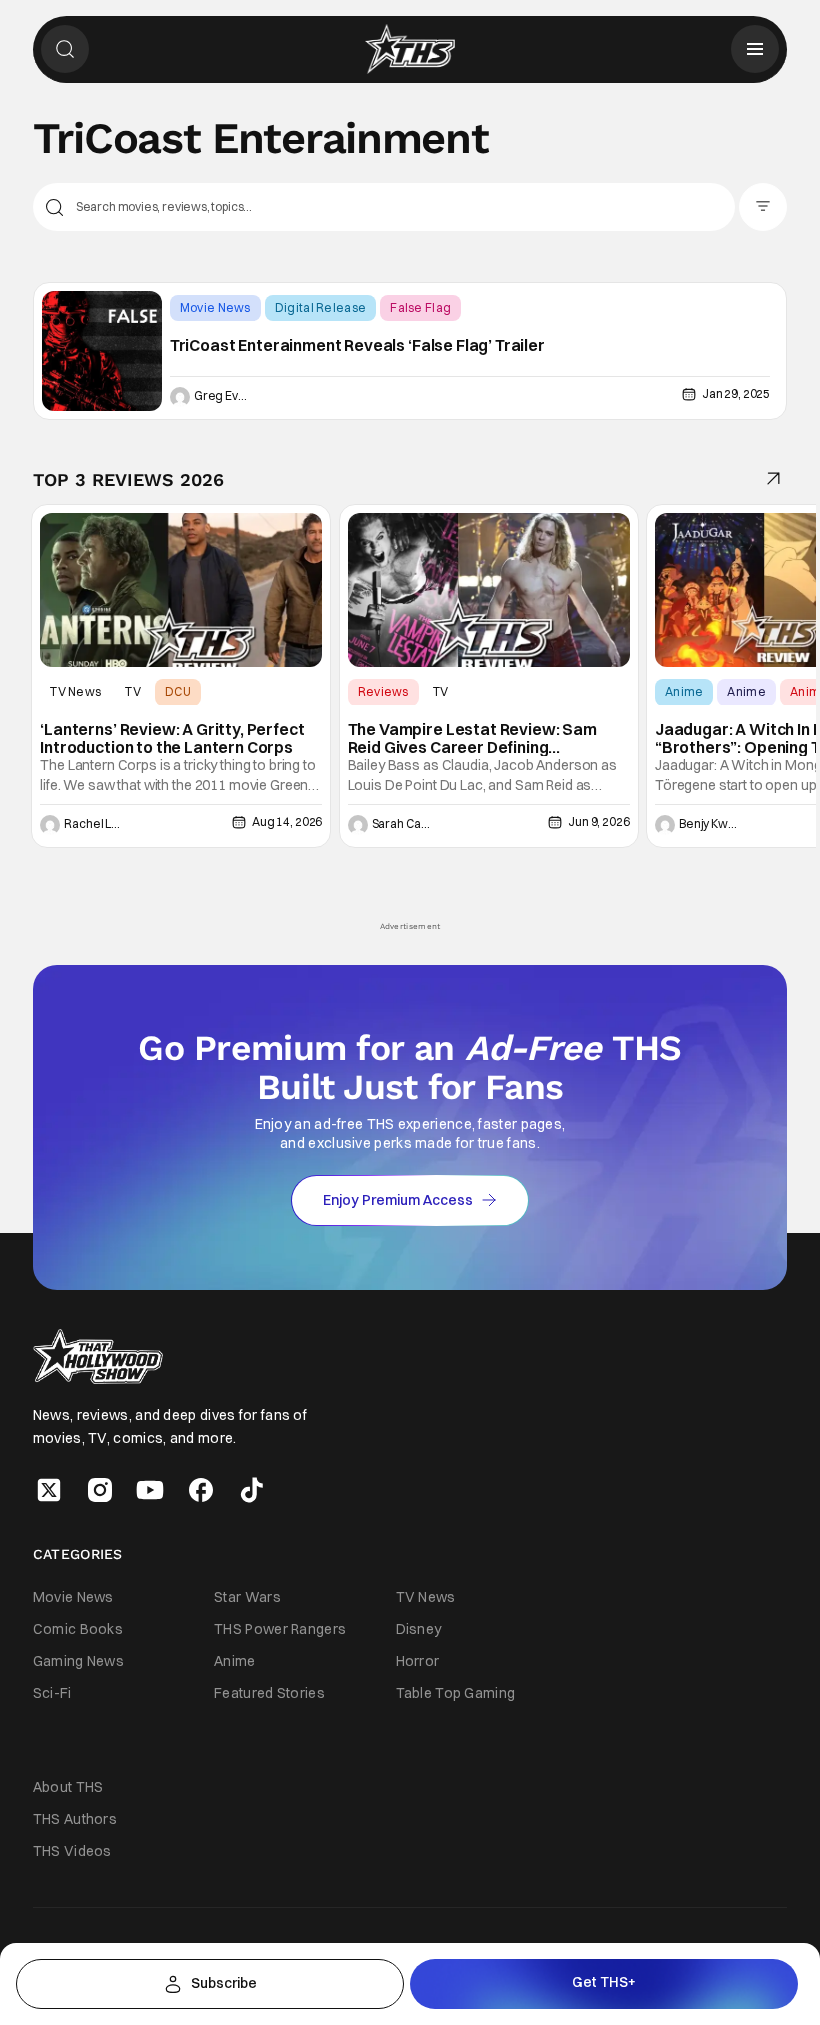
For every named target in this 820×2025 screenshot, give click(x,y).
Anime (684, 691)
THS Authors (75, 1819)
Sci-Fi (52, 1693)
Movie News (215, 307)
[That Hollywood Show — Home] (410, 49)
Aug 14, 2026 (287, 821)
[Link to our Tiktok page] (252, 1490)
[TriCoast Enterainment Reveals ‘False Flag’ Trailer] (102, 351)
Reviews (383, 691)
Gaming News (78, 1661)
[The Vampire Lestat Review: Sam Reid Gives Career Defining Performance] (489, 590)
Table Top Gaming (456, 1693)
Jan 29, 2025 (736, 393)
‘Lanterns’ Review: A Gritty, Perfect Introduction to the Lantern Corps (172, 738)
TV (133, 691)
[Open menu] (755, 49)
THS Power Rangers (280, 1629)
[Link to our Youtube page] (150, 1490)
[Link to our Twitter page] (49, 1490)
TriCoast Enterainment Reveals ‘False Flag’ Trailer (357, 346)
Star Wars (247, 1597)
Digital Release (321, 307)
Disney (419, 1629)
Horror (418, 1661)
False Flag (420, 307)
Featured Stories (269, 1693)
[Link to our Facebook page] (201, 1490)
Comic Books (78, 1629)
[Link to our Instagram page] (100, 1490)
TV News (75, 691)
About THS (68, 1787)
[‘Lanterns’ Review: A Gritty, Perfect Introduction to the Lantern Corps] (181, 590)
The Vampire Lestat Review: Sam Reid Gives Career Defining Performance (472, 738)
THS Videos (72, 1851)
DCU (178, 691)
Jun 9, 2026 (598, 821)
